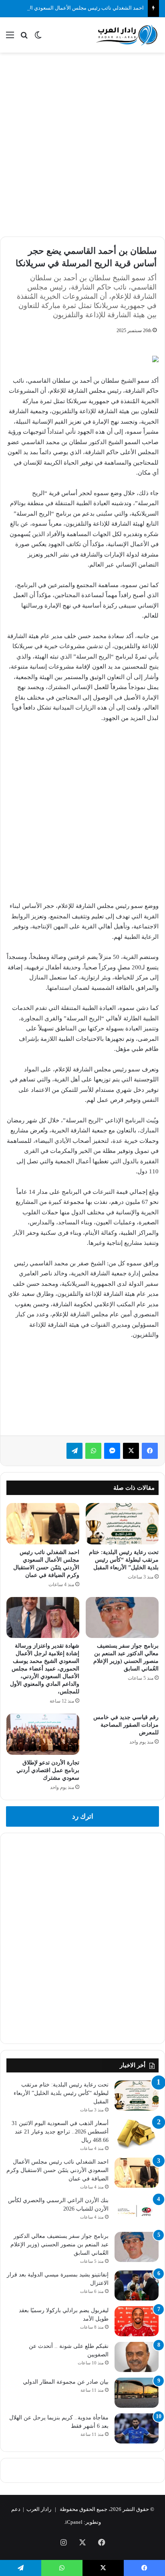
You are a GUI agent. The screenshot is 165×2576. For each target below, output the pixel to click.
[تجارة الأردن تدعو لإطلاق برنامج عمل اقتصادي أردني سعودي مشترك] (43, 1734)
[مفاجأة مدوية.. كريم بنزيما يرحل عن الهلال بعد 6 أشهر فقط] (137, 2428)
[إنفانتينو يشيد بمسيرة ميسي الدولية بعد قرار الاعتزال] (137, 2285)
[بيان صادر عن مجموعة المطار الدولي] (137, 2393)
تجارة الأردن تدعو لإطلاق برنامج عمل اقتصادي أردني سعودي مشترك (48, 1770)
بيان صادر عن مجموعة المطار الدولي (66, 2382)
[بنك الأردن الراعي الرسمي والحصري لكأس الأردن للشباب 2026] (137, 2211)
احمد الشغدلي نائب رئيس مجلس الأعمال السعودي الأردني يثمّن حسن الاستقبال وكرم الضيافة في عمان (57, 2170)
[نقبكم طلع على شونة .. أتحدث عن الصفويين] (137, 2357)
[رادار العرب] (127, 35)
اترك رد (83, 1816)
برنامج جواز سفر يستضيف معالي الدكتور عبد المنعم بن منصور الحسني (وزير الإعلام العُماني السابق (59, 2245)
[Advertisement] (82, 143)
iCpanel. (73, 2522)
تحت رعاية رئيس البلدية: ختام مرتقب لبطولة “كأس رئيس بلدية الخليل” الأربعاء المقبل (124, 1560)
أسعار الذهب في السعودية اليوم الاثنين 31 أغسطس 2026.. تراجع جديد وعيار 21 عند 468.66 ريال (60, 2132)
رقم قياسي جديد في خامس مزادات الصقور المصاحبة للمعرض (126, 1725)
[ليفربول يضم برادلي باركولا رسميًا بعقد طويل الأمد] (137, 2321)
